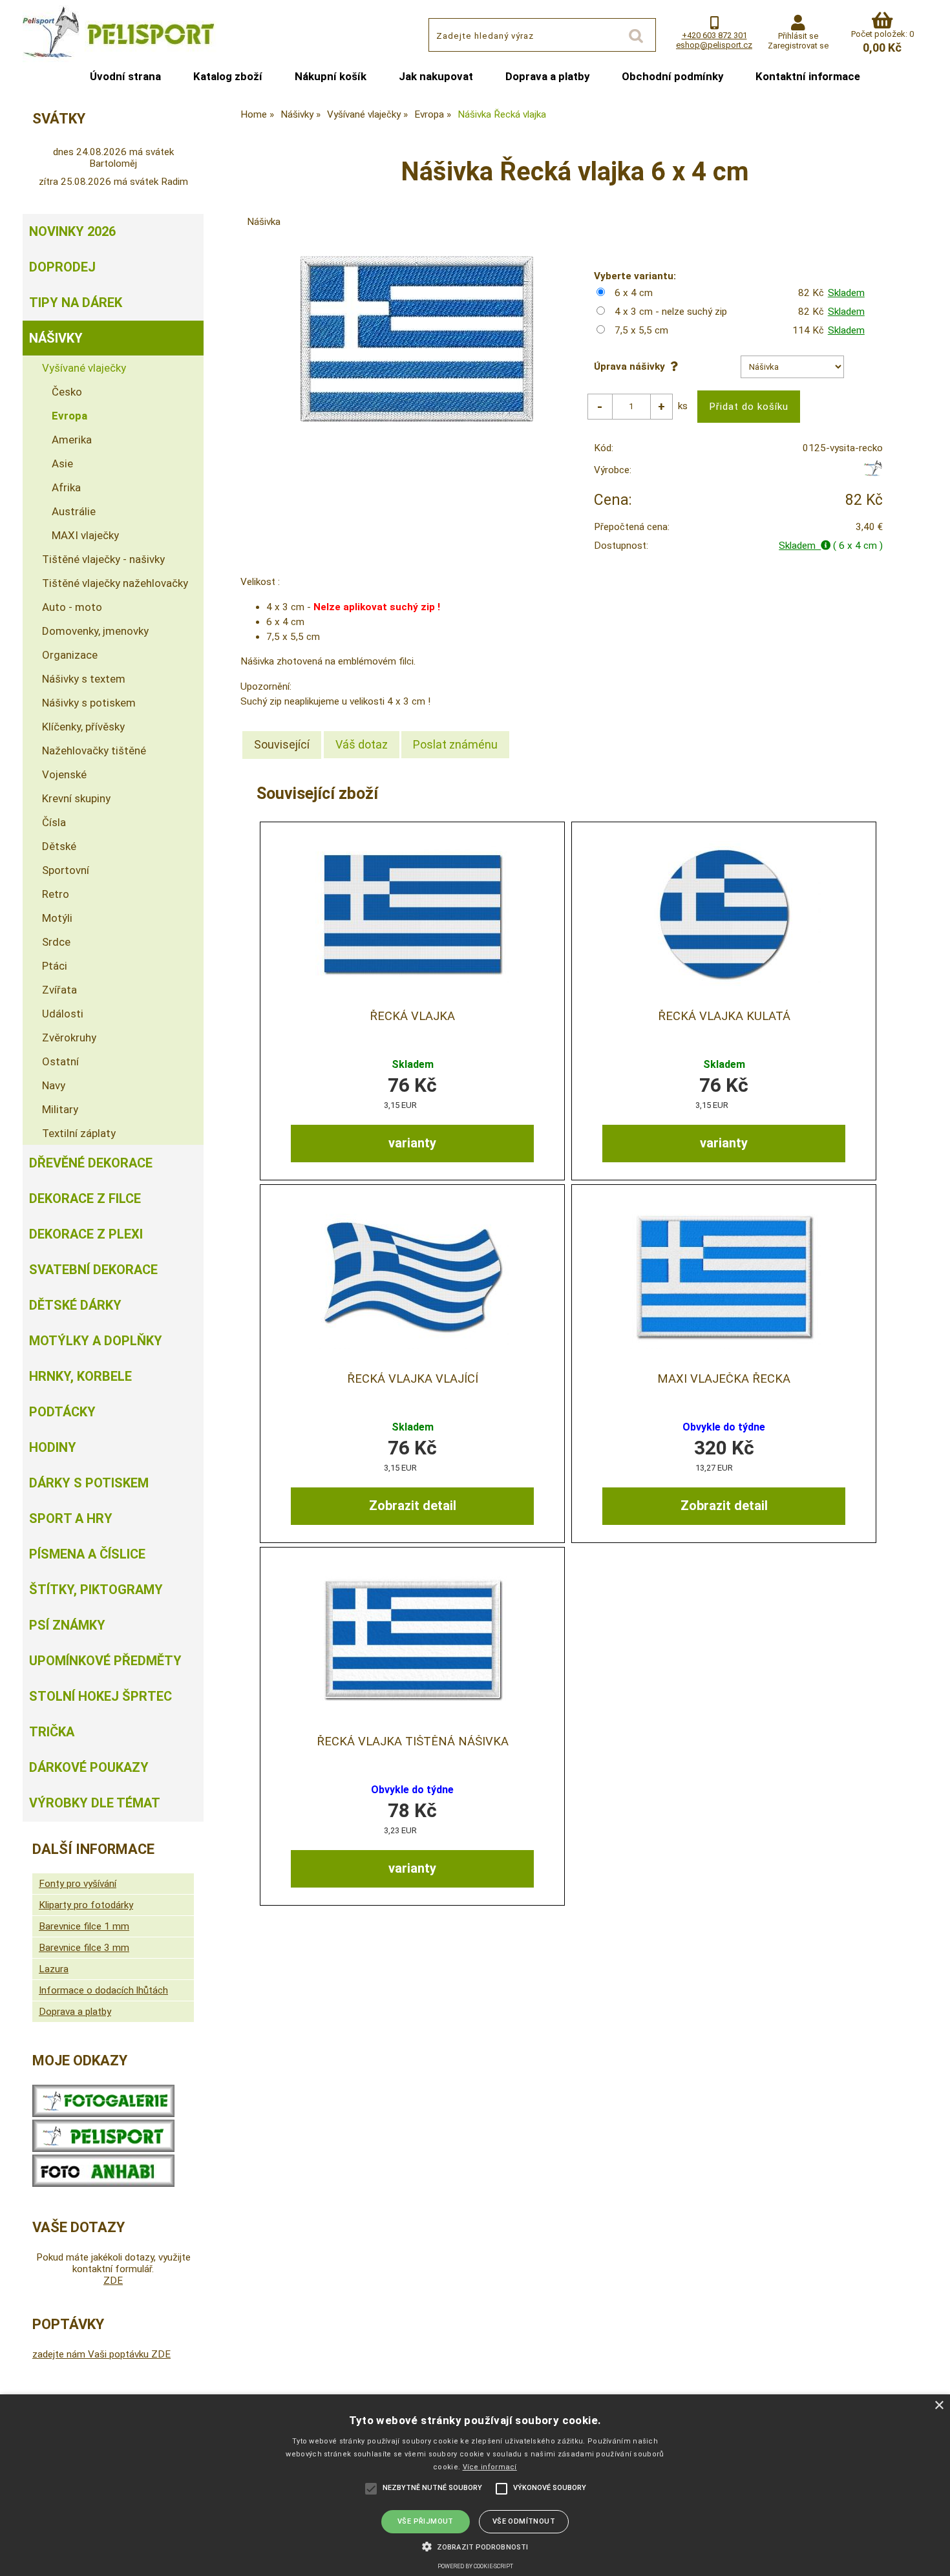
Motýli (57, 918)
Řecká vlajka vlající (413, 1379)
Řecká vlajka (412, 1016)
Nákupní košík (331, 76)
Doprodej (62, 267)
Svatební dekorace (93, 1270)
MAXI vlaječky (85, 535)
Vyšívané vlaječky (84, 368)
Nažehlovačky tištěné (94, 750)
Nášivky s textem (84, 679)
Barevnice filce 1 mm (84, 1926)
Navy (54, 1085)
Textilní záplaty (79, 1133)
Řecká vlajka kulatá (724, 1016)
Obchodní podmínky (672, 76)
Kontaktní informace (808, 76)
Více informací (490, 2467)
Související (282, 744)
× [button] (939, 2406)
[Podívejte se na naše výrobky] (103, 2114)
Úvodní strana (125, 76)
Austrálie (74, 511)
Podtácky (62, 1412)
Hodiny (53, 1447)
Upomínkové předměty (105, 1661)
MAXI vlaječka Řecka (724, 1379)
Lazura (54, 1969)
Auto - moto (72, 607)
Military (60, 1109)
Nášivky (56, 338)
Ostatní (60, 1061)
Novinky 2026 (72, 231)
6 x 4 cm (634, 293)
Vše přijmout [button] (426, 2521)
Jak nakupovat (436, 76)
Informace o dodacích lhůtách (103, 1990)
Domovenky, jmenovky (95, 631)
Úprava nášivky (632, 367)
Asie (62, 463)
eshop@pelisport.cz (714, 45)
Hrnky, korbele (80, 1376)
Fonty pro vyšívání (78, 1884)
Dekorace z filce (85, 1198)
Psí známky (67, 1625)
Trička (52, 1732)
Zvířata (59, 990)
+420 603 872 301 (714, 35)
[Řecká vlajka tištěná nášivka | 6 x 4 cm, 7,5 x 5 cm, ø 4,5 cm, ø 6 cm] (412, 1639)
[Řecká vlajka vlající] (412, 1276)
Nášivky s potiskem (89, 703)
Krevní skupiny (76, 798)
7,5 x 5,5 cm (641, 330)
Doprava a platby (547, 76)
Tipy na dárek (76, 303)
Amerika (72, 440)
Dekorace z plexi (86, 1234)
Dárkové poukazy (89, 1767)
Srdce (56, 942)
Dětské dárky (75, 1305)
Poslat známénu (455, 744)
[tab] (282, 745)
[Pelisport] (873, 473)
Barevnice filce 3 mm (84, 1948)
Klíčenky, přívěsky (83, 727)
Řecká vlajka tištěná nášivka (413, 1741)
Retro (56, 894)
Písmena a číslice (87, 1554)
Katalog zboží (228, 76)
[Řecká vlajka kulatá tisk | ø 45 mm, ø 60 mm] (724, 914)
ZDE (113, 2281)
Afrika (66, 487)
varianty (412, 1143)
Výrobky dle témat (95, 1803)
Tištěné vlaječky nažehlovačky (115, 583)
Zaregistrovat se (798, 46)
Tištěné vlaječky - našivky (103, 559)
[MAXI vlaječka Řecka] (724, 1276)
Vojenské (64, 774)
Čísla (54, 822)
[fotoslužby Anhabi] (103, 2184)
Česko (67, 392)
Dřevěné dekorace (91, 1163)
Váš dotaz (362, 744)
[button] (475, 2546)
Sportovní (66, 870)
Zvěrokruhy (69, 1038)
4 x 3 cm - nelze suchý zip (671, 312)
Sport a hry (71, 1518)
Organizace (70, 655)
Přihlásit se (798, 36)
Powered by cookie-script (475, 2566)
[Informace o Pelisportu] (103, 2149)
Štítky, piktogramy (96, 1590)
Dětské (59, 846)
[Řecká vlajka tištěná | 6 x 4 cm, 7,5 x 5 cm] (412, 914)
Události (63, 1014)
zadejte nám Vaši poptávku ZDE (101, 2354)
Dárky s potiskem (89, 1483)
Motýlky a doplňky (96, 1341)
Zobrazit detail (413, 1506)
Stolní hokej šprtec (100, 1696)
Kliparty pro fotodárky (86, 1905)
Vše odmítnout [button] (524, 2521)
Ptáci (55, 966)
